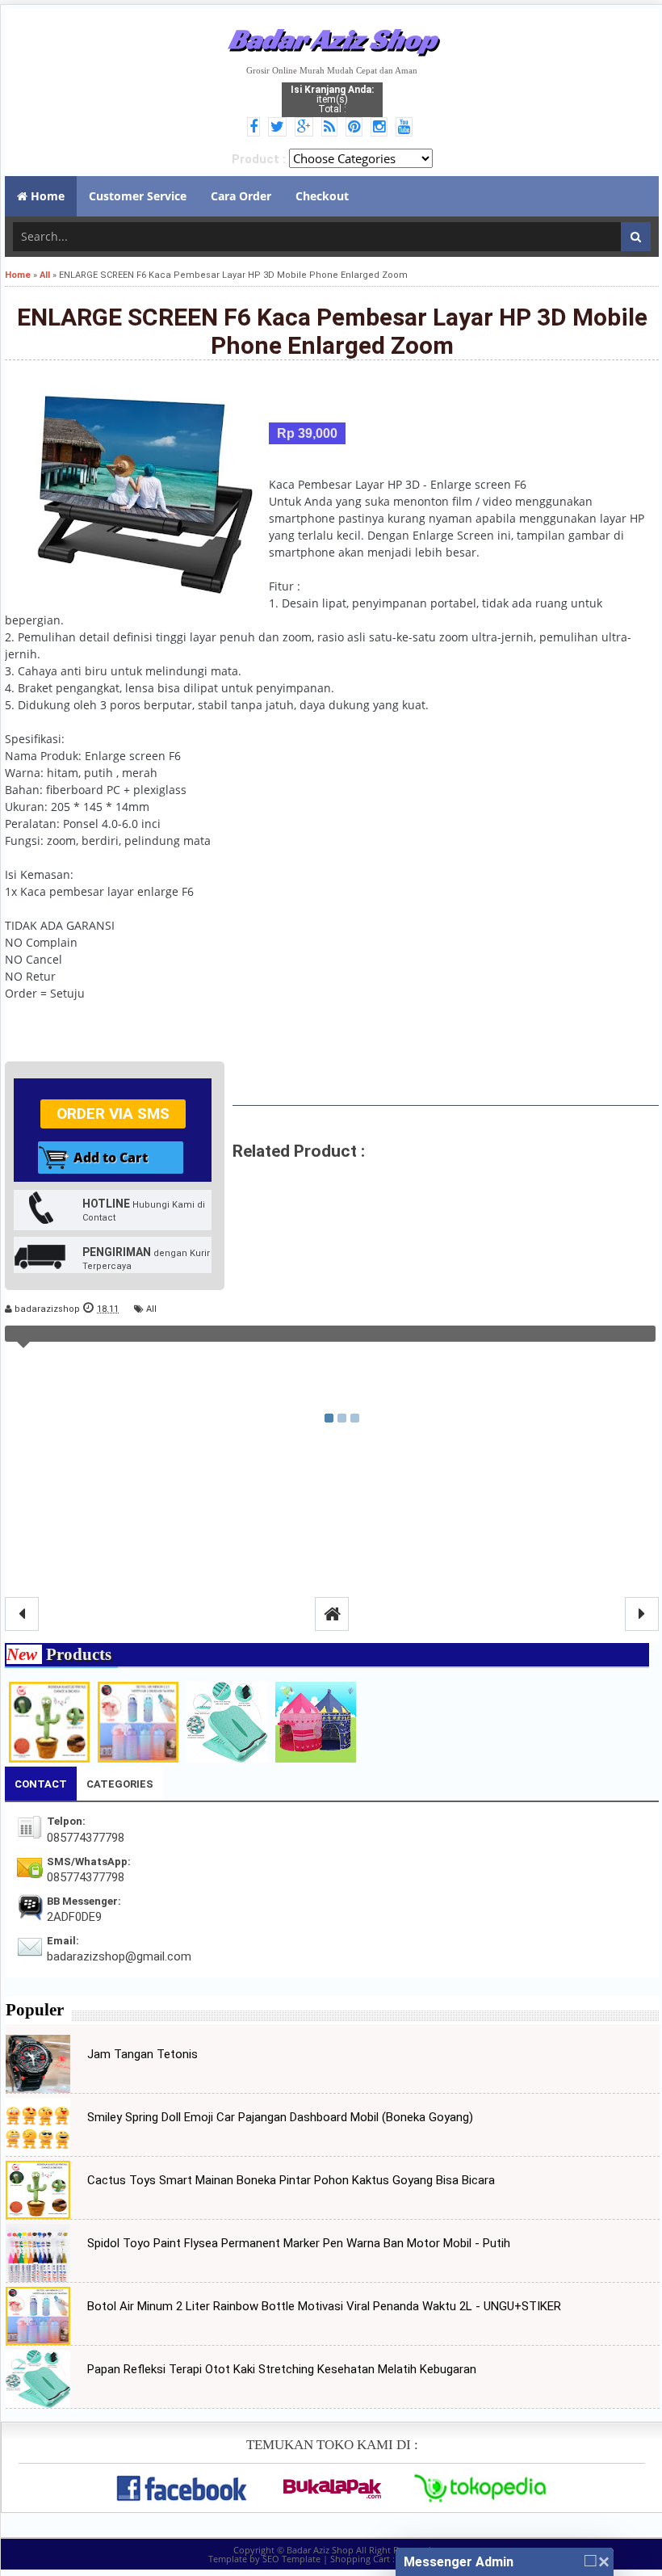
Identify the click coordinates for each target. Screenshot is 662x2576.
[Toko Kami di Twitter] (280, 128)
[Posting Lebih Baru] (22, 1614)
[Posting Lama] (642, 1614)
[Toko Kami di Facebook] (256, 128)
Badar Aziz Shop (332, 39)
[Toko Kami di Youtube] (406, 128)
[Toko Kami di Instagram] (381, 128)
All (151, 1309)
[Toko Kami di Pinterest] (356, 128)
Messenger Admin (459, 2562)
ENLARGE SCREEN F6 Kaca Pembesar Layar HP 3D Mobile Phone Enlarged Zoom (332, 331)
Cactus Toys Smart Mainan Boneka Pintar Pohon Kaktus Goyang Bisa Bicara (291, 2180)
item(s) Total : (332, 99)
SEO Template (291, 2559)
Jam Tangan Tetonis (142, 2054)
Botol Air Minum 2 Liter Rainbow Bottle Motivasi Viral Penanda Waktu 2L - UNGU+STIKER (324, 2306)
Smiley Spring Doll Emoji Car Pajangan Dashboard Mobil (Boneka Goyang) (280, 2117)
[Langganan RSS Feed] (332, 128)
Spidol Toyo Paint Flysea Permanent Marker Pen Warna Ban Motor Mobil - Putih (299, 2243)
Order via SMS (113, 1114)
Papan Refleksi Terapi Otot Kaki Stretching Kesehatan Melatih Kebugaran (282, 2369)
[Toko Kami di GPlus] (306, 128)
